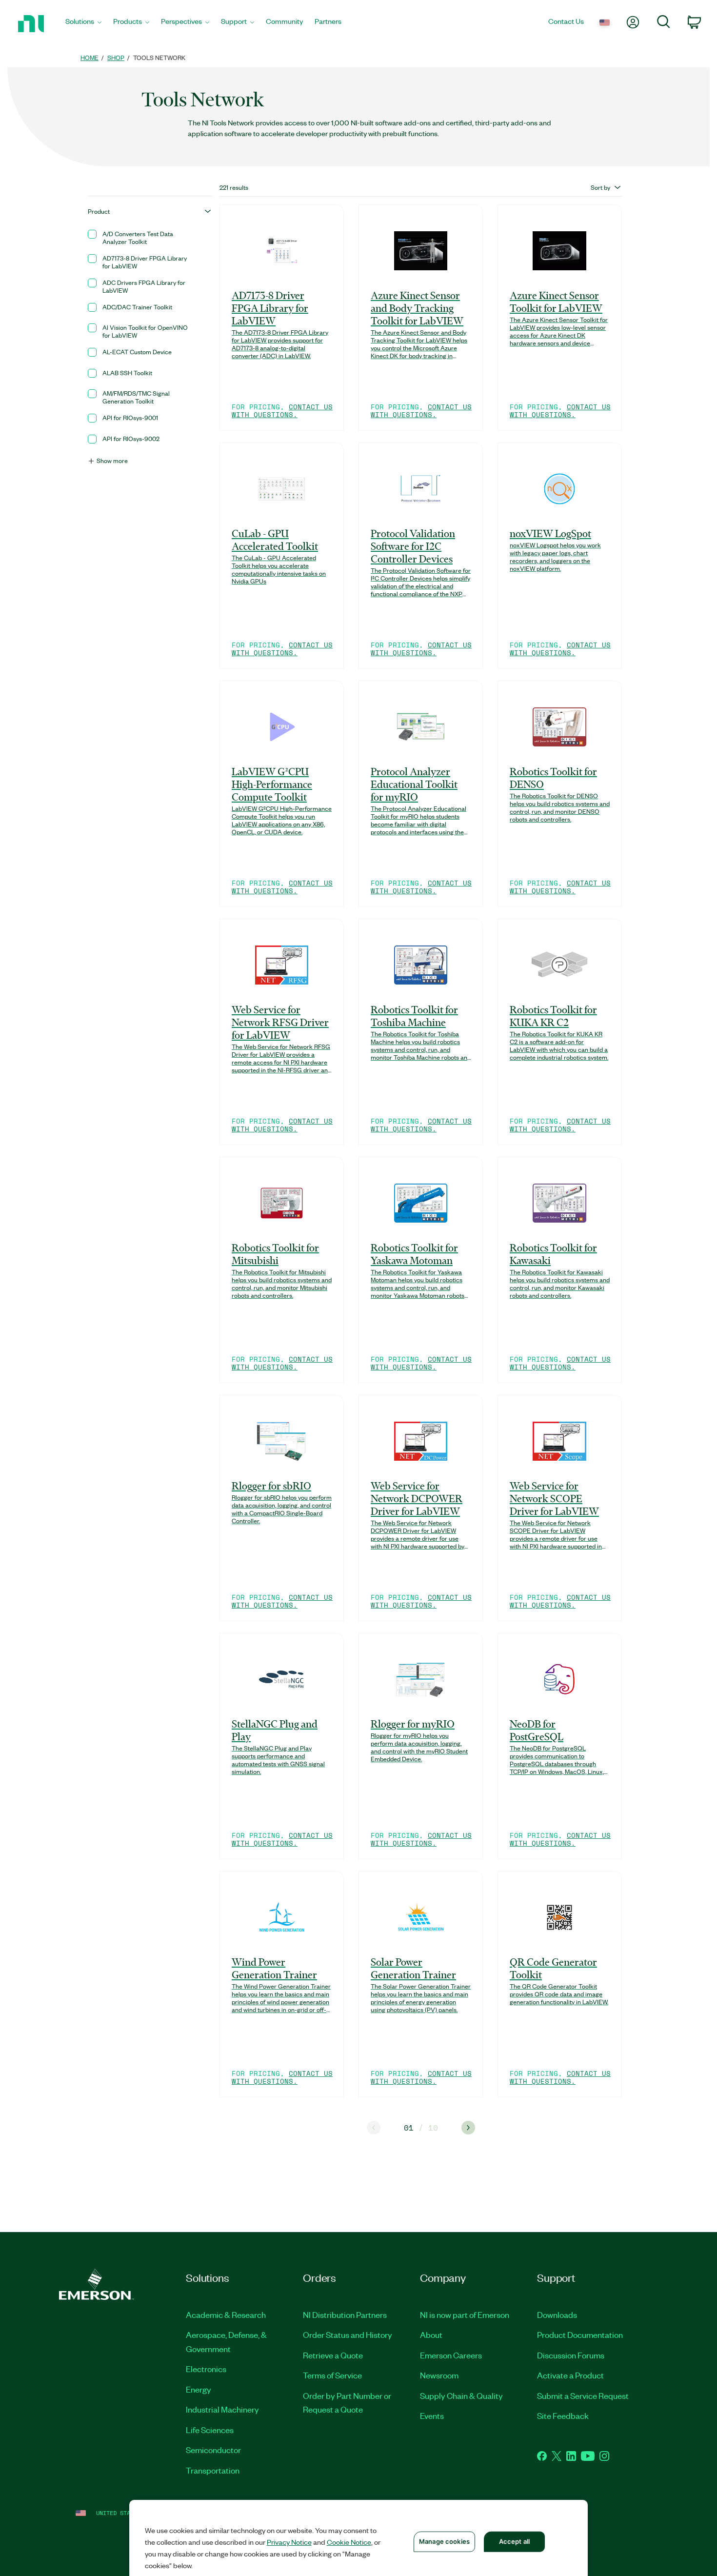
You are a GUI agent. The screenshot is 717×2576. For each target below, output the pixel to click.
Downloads (557, 2314)
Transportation (213, 2470)
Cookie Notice (349, 2542)
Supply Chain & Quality (461, 2395)
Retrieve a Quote (333, 2355)
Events (432, 2415)
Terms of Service (332, 2375)
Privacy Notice (289, 2542)
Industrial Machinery (222, 2409)
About (431, 2334)
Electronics (206, 2369)
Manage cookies (444, 2541)
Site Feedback (563, 2415)
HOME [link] (90, 57)
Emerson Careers (451, 2355)
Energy (199, 2389)
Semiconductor (213, 2450)
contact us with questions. (282, 411)
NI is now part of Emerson (465, 2314)
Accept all (514, 2541)
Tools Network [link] (159, 57)
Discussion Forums (571, 2355)
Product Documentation (580, 2334)
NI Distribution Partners (345, 2314)
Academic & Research (226, 2314)
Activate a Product (570, 2375)
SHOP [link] (116, 57)
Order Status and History (348, 2334)
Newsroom (439, 2375)
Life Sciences (210, 2430)
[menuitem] (83, 24)
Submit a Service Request (583, 2395)
